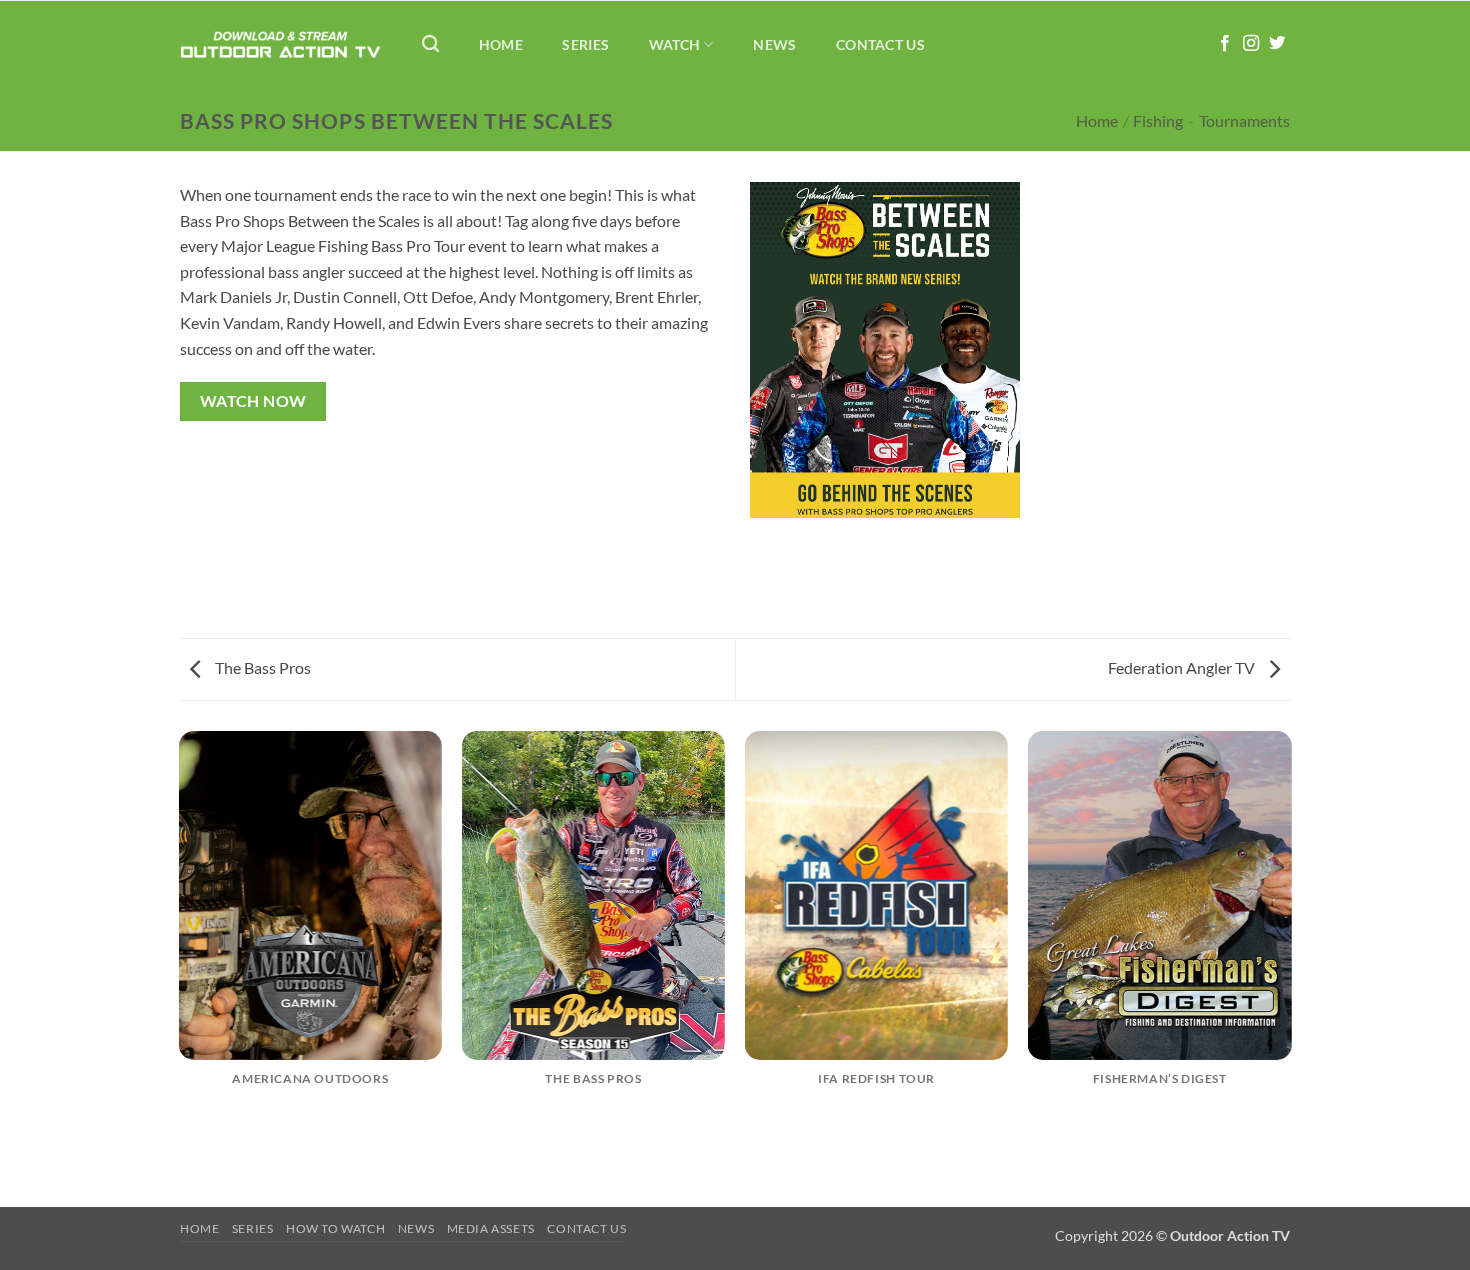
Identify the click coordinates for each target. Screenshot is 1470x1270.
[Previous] (180, 967)
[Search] (430, 44)
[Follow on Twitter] (1277, 44)
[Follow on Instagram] (1251, 44)
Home (501, 44)
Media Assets (491, 1228)
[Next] (1290, 967)
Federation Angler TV (1183, 667)
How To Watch (335, 1228)
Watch (674, 44)
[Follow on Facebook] (1225, 44)
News (774, 44)
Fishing (1158, 120)
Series (585, 44)
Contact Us (880, 44)
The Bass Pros (261, 667)
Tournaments (1244, 120)
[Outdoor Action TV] (280, 44)
